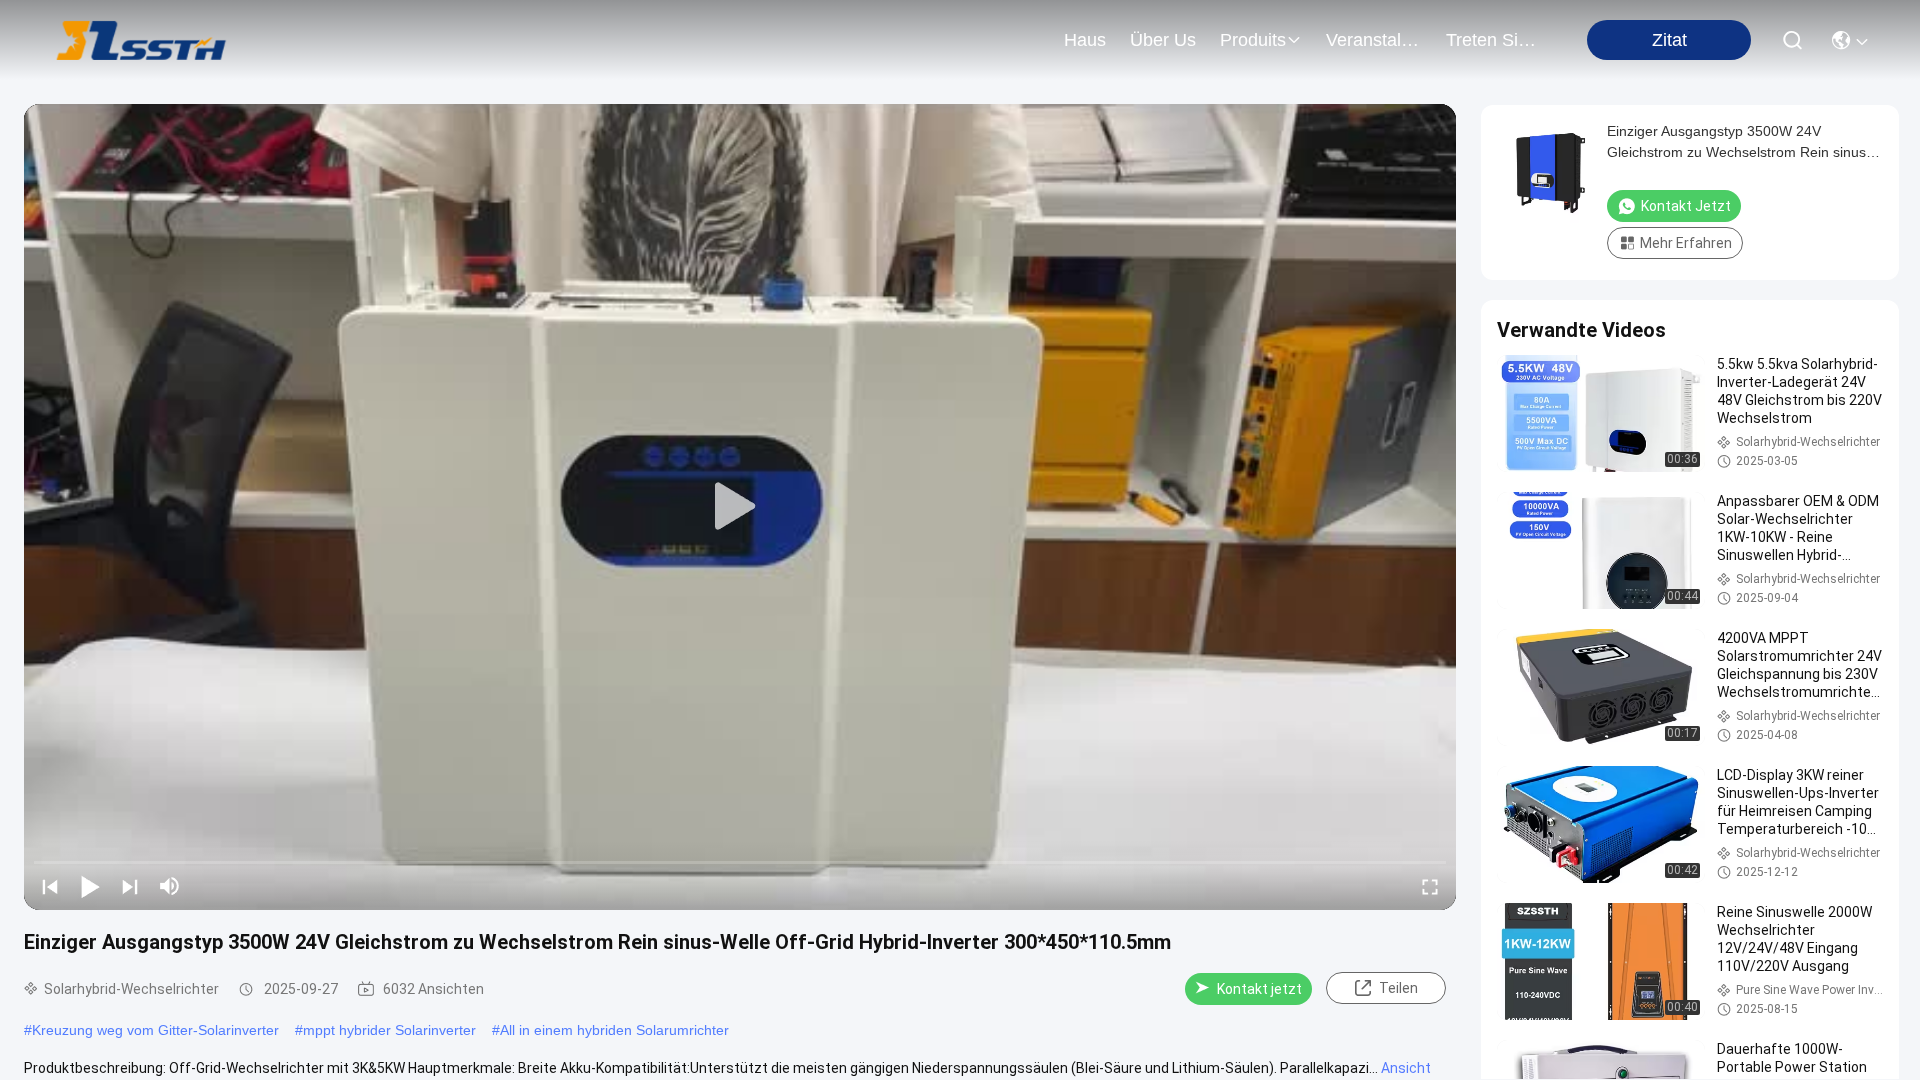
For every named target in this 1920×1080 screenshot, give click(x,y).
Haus (1085, 40)
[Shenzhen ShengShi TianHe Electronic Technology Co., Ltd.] (141, 40)
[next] (130, 886)
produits (1253, 40)
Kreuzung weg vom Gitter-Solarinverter (155, 1030)
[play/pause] (90, 886)
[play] (740, 507)
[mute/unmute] (170, 886)
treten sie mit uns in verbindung (1494, 40)
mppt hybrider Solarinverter (389, 1030)
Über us (1163, 40)
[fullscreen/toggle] (1430, 886)
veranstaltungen (1374, 40)
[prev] (50, 886)
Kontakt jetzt (1259, 989)
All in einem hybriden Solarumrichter (614, 1030)
